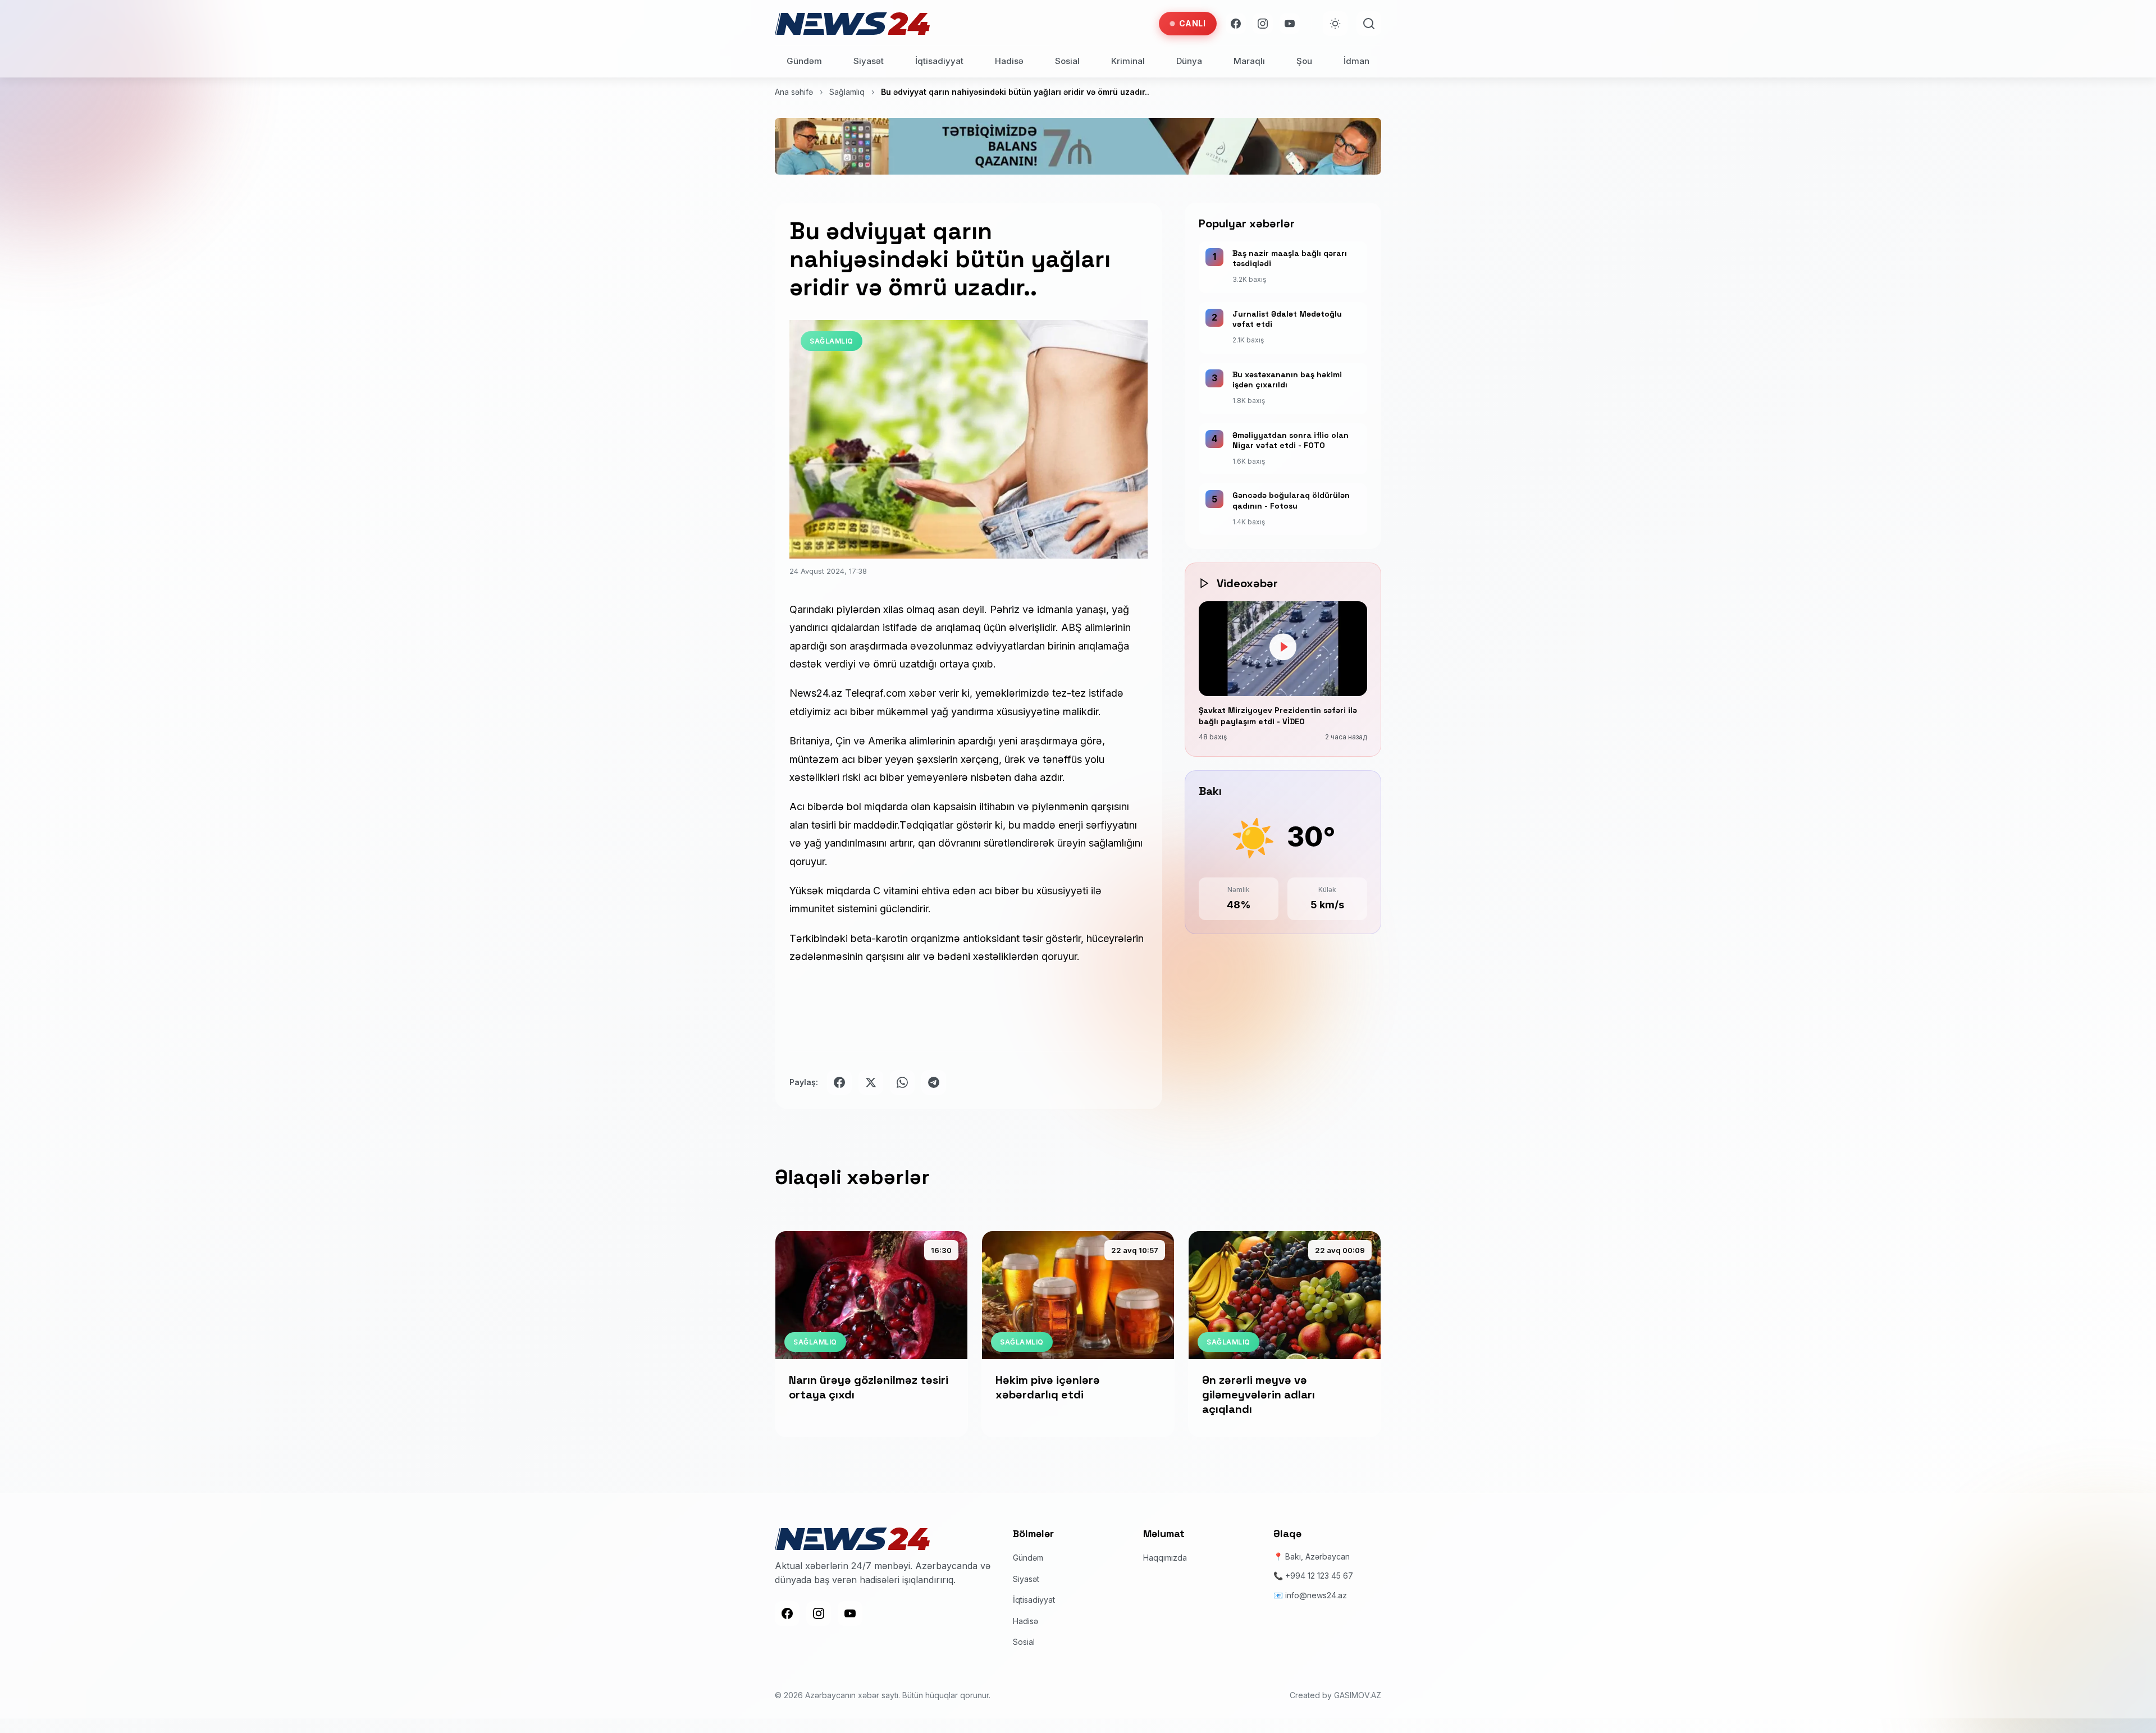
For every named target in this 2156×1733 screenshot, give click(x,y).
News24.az (817, 693)
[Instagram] (1263, 24)
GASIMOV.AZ (1358, 1695)
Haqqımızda (1165, 1558)
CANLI (1193, 23)
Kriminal (1128, 61)
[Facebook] (1236, 24)
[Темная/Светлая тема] (1335, 24)
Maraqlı (1249, 61)
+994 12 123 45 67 (1319, 1576)
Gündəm (804, 61)
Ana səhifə (794, 92)
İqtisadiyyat (939, 61)
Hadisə (1009, 61)
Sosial (1067, 61)
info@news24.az (1316, 1595)
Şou (1304, 61)
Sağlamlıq (847, 92)
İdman (1356, 61)
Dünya (1189, 61)
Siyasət (869, 61)
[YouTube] (1290, 24)
